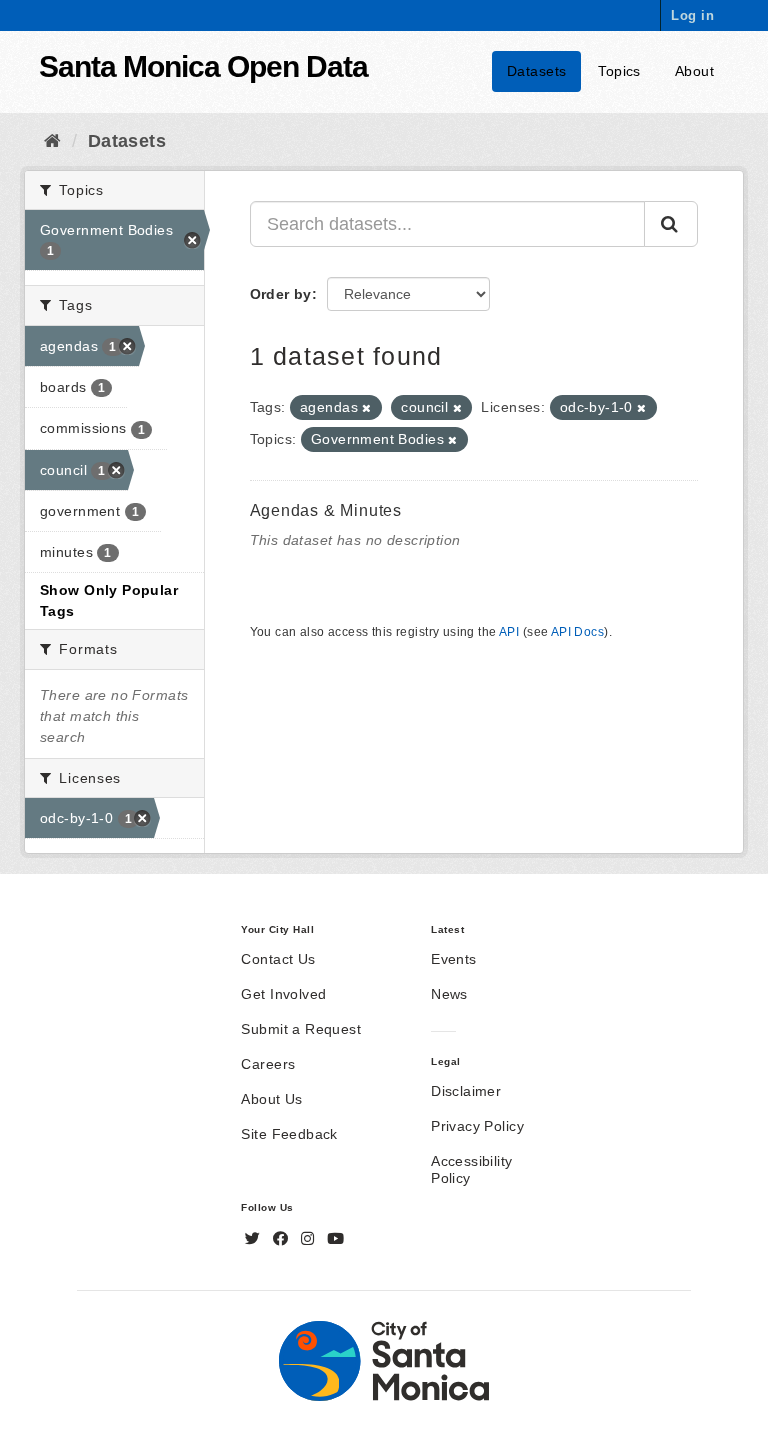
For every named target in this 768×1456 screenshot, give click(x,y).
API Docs (577, 632)
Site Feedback (289, 1134)
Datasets (536, 71)
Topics (619, 71)
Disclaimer (466, 1091)
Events (454, 959)
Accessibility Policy (471, 1169)
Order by (281, 294)
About (694, 71)
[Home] (52, 141)
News (449, 994)
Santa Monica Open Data (203, 66)
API (509, 632)
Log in (692, 15)
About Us (271, 1099)
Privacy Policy (477, 1126)
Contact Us (278, 959)
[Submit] (671, 224)
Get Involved (283, 994)
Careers (268, 1064)
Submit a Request (301, 1029)
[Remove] (366, 408)
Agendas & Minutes (326, 510)
